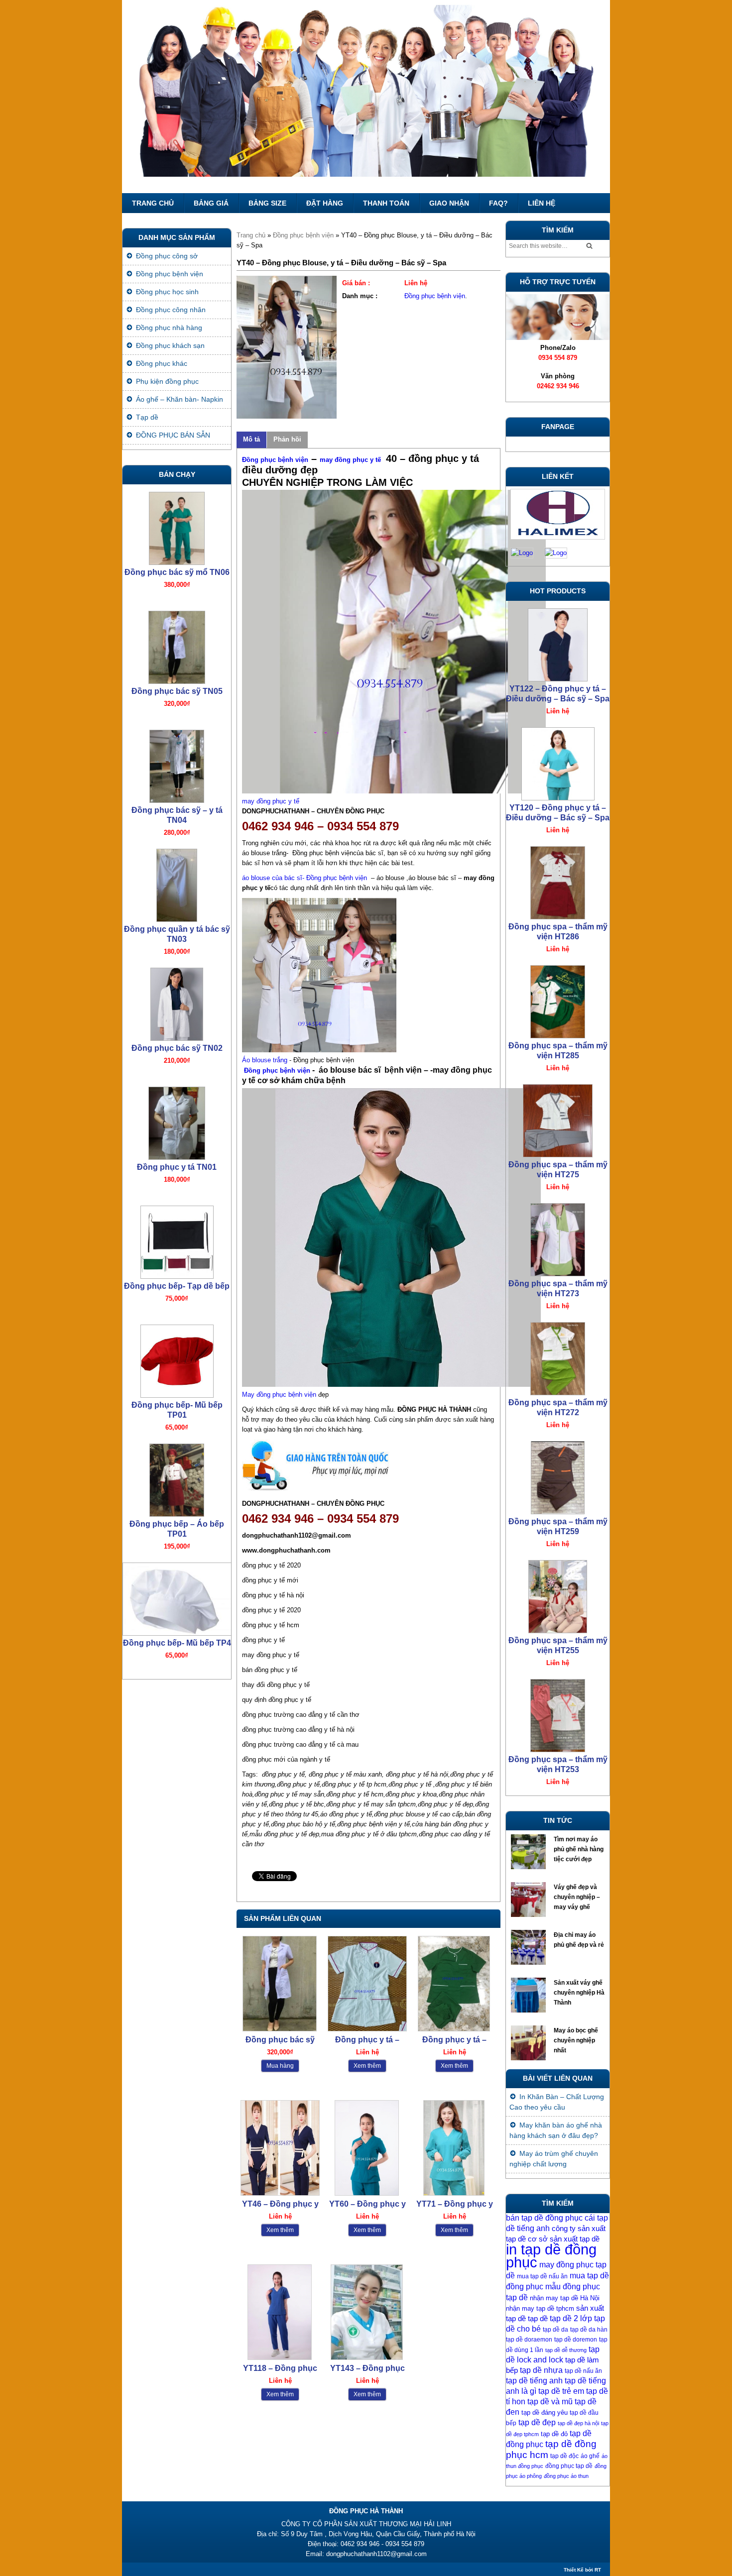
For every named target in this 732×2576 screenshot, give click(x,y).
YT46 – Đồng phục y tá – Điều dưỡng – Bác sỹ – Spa (280, 2204)
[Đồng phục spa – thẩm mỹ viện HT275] (558, 880)
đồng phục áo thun (566, 2476)
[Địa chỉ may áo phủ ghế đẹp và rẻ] (530, 1950)
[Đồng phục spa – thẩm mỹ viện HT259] (558, 1237)
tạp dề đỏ (554, 2434)
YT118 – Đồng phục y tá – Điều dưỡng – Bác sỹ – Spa (280, 2369)
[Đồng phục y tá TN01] (177, 883)
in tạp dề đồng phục (551, 2256)
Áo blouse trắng (266, 1060)
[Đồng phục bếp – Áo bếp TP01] (177, 1240)
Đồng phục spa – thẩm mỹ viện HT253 (558, 1526)
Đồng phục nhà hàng (169, 328)
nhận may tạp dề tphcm (540, 2308)
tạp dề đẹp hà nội (578, 2423)
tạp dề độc (564, 2456)
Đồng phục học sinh (167, 292)
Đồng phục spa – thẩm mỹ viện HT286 (558, 694)
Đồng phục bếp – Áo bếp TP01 (177, 1291)
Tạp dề (147, 417)
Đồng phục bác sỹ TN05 (280, 2040)
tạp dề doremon (576, 2340)
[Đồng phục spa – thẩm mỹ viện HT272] (558, 1118)
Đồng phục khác (162, 363)
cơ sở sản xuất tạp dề (564, 2239)
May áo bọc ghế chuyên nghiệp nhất (576, 2040)
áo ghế (590, 2456)
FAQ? (498, 203)
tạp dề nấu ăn (583, 2371)
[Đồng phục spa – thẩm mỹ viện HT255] (558, 1356)
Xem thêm (367, 2066)
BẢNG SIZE (267, 203)
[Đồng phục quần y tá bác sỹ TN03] (177, 645)
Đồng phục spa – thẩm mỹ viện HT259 (558, 1288)
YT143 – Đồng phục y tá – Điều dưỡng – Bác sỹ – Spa (367, 2369)
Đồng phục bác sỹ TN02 (177, 810)
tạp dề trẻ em (561, 2391)
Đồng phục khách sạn (170, 345)
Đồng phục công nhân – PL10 (177, 1648)
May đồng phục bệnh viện (279, 1395)
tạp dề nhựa (541, 2370)
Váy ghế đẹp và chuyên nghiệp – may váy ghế (577, 1897)
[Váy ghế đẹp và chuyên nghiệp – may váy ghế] (530, 1902)
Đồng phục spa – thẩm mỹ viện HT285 (558, 813)
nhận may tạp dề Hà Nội (565, 2298)
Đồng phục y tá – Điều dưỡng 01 (367, 2040)
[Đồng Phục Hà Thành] (366, 97)
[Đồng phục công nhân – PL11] (177, 1478)
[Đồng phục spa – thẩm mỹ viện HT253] (558, 1475)
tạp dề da (555, 2330)
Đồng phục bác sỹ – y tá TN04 (177, 577)
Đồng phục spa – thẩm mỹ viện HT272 (558, 1170)
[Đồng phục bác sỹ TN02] (177, 764)
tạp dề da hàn (589, 2330)
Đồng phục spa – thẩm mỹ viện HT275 (558, 932)
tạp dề (538, 2319)
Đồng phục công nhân (171, 310)
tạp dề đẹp (537, 2422)
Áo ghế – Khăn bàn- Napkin (180, 399)
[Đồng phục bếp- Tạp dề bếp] (177, 1002)
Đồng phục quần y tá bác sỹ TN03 (177, 696)
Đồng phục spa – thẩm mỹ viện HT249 (558, 1764)
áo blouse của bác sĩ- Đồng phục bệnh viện (305, 878)
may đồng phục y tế (351, 460)
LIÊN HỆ (542, 203)
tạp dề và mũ (550, 2402)
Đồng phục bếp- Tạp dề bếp (177, 1048)
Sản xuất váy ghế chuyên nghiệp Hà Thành (579, 1993)
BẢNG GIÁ (211, 203)
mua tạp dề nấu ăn (542, 2276)
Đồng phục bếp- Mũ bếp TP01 (177, 1172)
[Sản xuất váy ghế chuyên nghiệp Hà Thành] (530, 1998)
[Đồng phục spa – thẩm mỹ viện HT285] (558, 761)
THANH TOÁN (386, 203)
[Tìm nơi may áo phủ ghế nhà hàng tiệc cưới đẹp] (530, 1854)
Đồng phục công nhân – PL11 (177, 1529)
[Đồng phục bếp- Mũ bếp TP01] (177, 1121)
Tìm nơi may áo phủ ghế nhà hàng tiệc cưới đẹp (579, 1849)
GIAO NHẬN (449, 203)
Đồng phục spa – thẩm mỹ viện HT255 (558, 1407)
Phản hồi (287, 439)
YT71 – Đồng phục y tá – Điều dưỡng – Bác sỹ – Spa (455, 2204)
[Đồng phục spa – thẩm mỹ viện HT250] (558, 1594)
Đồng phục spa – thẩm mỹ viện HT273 (558, 1051)
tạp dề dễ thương (566, 2350)
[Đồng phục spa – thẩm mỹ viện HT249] (558, 1713)
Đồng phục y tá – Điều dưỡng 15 (454, 2040)
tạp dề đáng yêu (545, 2412)
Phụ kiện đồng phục (167, 381)
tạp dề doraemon (529, 2340)
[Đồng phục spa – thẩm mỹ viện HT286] (558, 642)
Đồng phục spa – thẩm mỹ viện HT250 (558, 1645)
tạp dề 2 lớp (571, 2318)
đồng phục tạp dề (569, 2466)
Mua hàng (280, 2066)
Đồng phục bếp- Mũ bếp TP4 (177, 1405)
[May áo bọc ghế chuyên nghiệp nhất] (530, 2045)
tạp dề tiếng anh (534, 2381)
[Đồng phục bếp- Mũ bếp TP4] (177, 1359)
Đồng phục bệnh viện (303, 235)
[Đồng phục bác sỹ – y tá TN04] (177, 526)
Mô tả (251, 439)
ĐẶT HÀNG (325, 203)
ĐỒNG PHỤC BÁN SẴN (173, 435)
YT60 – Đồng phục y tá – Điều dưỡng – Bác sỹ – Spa (367, 2204)
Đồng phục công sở (167, 256)
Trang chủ (153, 203)
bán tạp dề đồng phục (544, 2218)
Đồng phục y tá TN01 (177, 929)
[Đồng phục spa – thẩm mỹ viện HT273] (558, 999)
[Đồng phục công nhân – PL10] (177, 1597)
